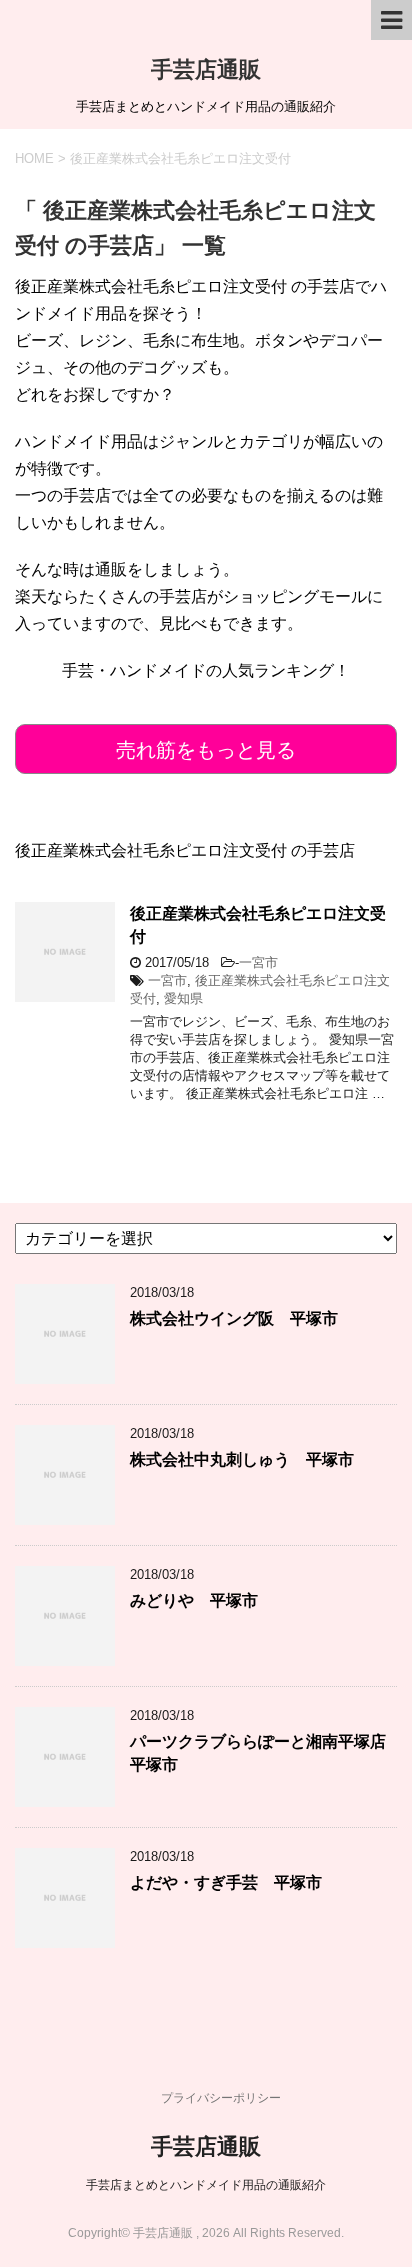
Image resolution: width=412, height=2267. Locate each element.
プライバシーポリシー (221, 2098)
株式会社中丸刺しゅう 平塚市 (242, 1459)
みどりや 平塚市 (194, 1600)
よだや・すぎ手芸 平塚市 (226, 1882)
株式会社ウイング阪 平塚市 (234, 1318)
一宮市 (258, 962)
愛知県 (183, 998)
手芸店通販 (206, 69)
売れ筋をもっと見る (206, 750)
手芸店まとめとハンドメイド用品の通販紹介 (206, 2185)
